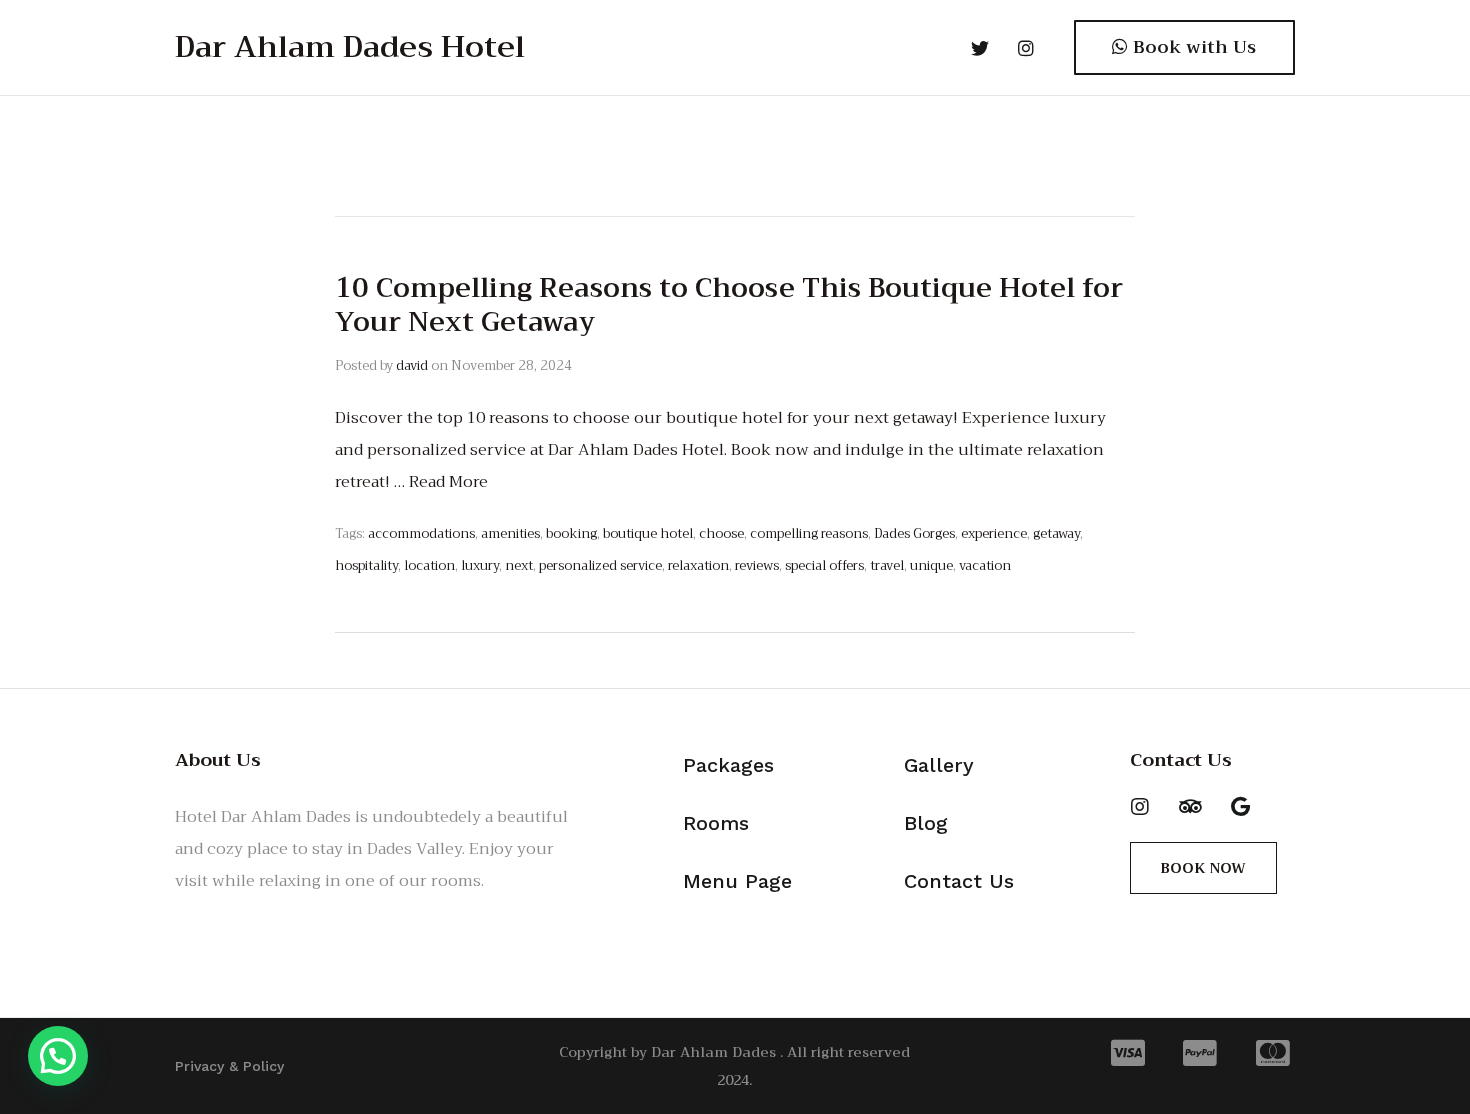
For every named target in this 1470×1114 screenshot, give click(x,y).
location (429, 565)
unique (931, 565)
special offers (824, 565)
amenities (510, 533)
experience (994, 533)
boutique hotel (648, 533)
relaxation (698, 565)
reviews (757, 565)
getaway (1056, 533)
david (412, 365)
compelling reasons (809, 533)
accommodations (421, 533)
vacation (985, 565)
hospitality (366, 565)
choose (721, 533)
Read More (448, 482)
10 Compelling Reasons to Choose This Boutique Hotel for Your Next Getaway (729, 305)
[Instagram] (1140, 807)
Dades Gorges (914, 533)
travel (887, 565)
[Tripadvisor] (1190, 807)
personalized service (600, 565)
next (519, 565)
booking (571, 533)
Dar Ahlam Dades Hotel (350, 47)
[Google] (1240, 807)
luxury (480, 565)
